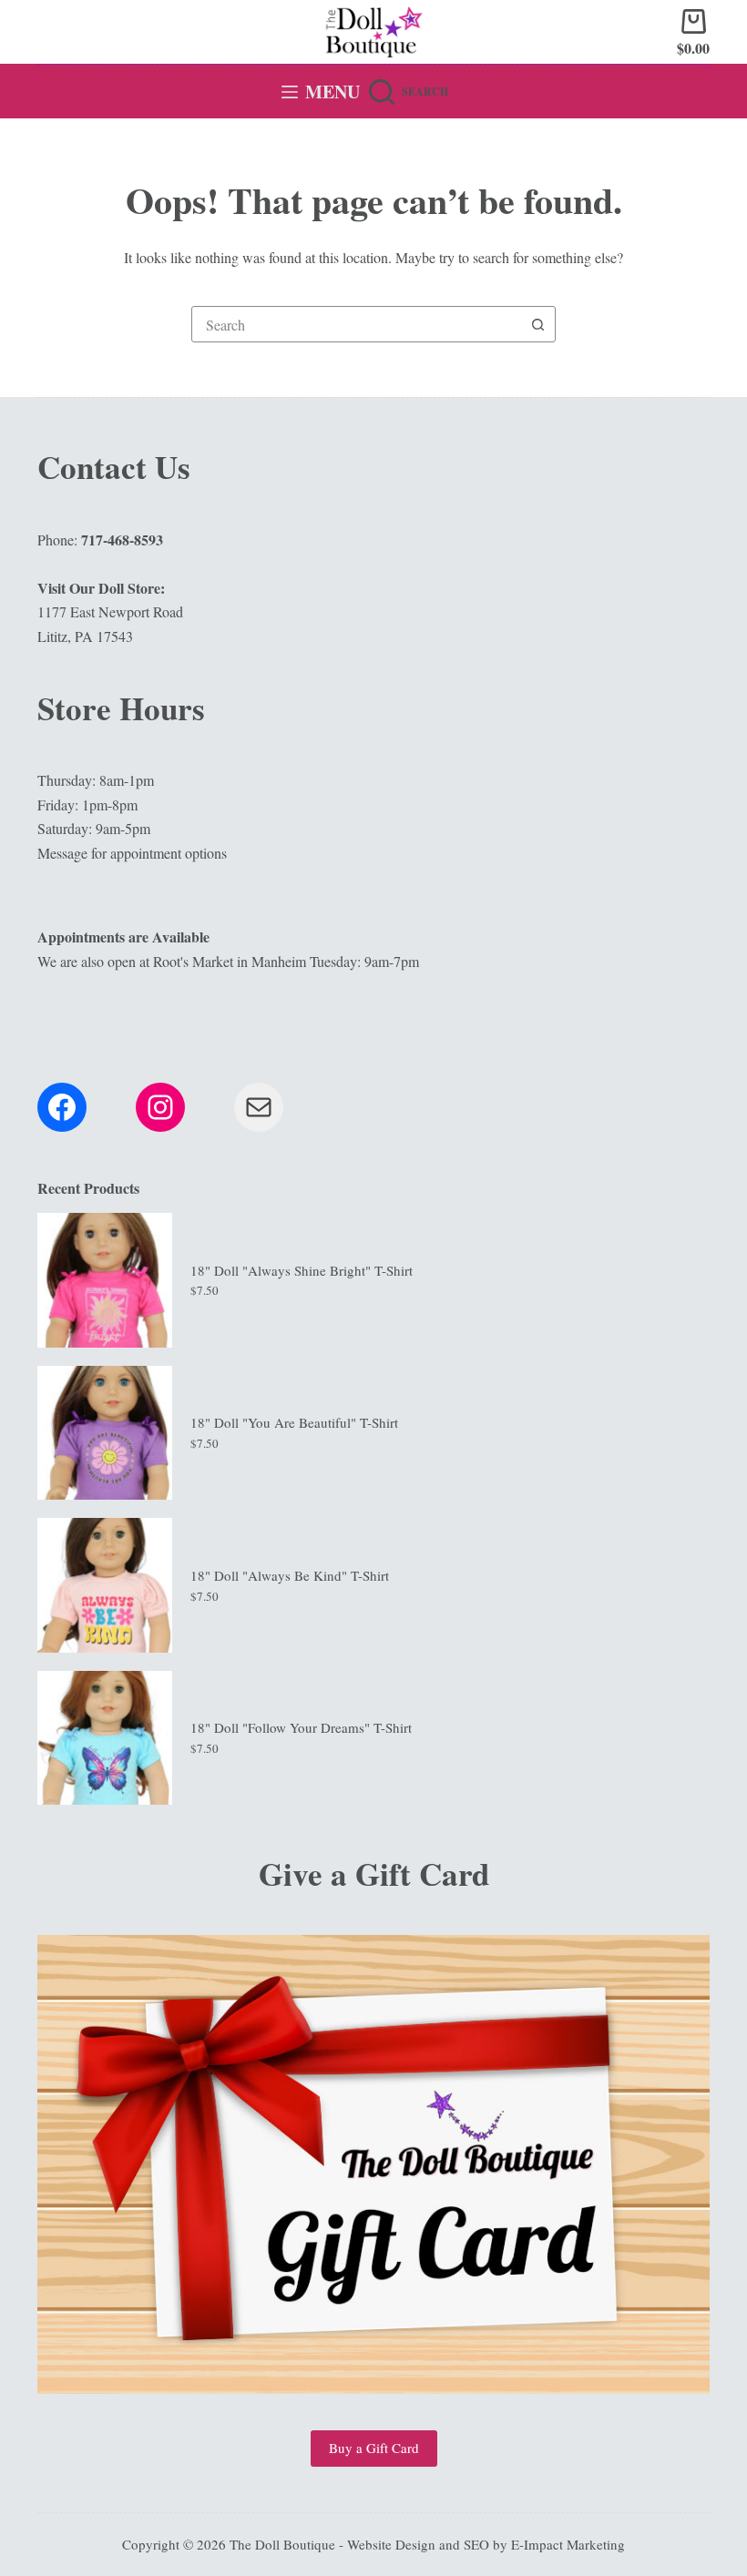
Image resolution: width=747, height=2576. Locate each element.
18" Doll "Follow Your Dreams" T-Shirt (301, 1727)
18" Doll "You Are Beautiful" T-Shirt (294, 1422)
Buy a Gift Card (374, 2448)
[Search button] (537, 324)
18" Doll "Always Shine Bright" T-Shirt (302, 1270)
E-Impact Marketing (568, 2544)
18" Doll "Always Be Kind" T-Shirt (290, 1575)
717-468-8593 (122, 540)
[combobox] (356, 324)
